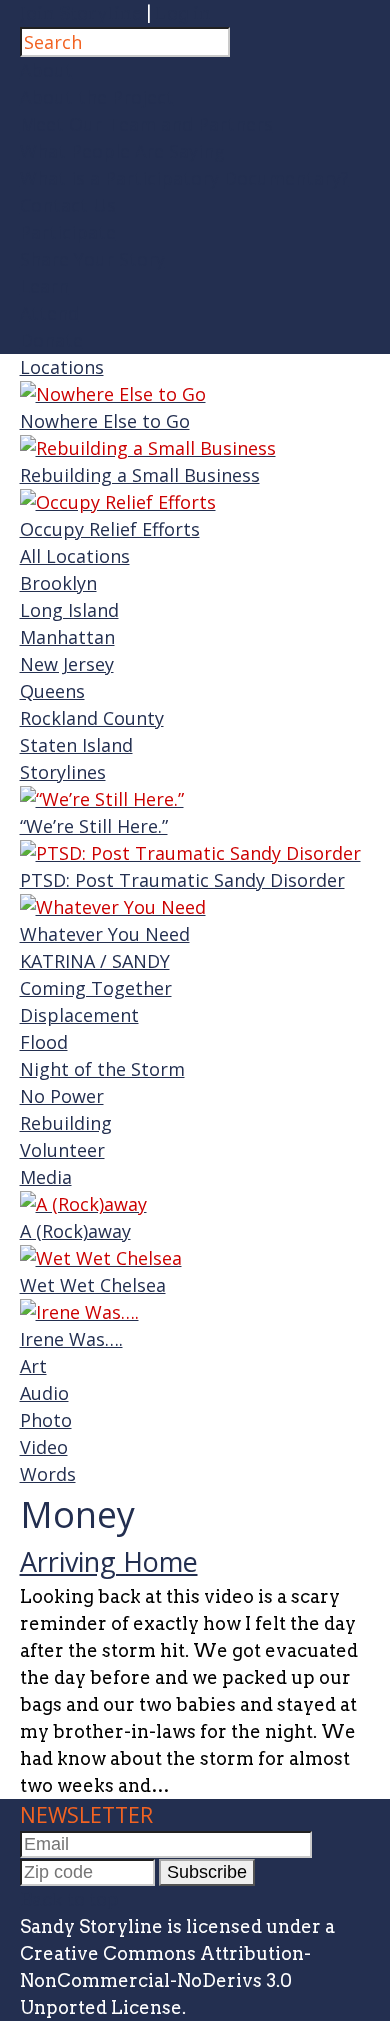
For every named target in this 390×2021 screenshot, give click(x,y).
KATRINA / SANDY (95, 961)
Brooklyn (58, 583)
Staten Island (76, 745)
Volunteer (62, 1150)
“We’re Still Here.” (94, 826)
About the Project (97, 97)
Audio (44, 1393)
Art (33, 1366)
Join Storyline (81, 13)
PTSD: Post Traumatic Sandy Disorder (182, 880)
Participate (68, 232)
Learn (44, 286)
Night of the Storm (102, 1069)
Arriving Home (109, 1561)
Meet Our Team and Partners (146, 124)
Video (44, 1447)
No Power (62, 1096)
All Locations (75, 556)
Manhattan (67, 637)
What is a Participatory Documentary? (184, 178)
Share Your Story (92, 259)
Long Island (69, 610)
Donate (51, 340)
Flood (44, 1042)
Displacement (79, 1015)
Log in (183, 13)
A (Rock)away (75, 1231)
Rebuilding (66, 1123)
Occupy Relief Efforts (110, 529)
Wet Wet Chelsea (93, 1285)
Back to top (69, 1899)
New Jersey (67, 664)
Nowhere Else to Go (105, 421)
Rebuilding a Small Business (140, 475)
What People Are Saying (122, 151)
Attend (49, 313)
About (46, 70)
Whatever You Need (105, 934)
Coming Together (96, 988)
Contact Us (68, 205)
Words (48, 1474)
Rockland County (92, 718)
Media (46, 1177)
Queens (52, 691)
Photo (46, 1420)
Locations (62, 367)
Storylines (63, 772)
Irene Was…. (71, 1339)
